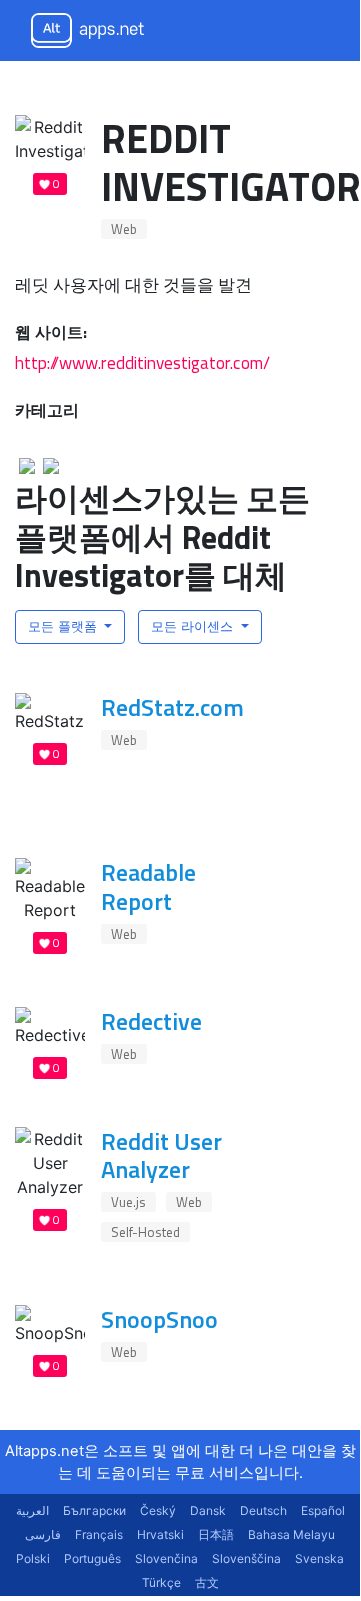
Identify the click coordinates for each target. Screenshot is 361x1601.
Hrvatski (160, 1534)
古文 (207, 1582)
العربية (32, 1510)
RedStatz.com (172, 707)
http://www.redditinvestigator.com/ (142, 362)
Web (124, 229)
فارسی (43, 1534)
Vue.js (128, 1202)
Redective (151, 1021)
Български (94, 1510)
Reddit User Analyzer (161, 1155)
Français (99, 1534)
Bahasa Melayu (291, 1534)
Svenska (319, 1558)
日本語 (216, 1534)
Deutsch (263, 1510)
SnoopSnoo (159, 1319)
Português (92, 1558)
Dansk (208, 1510)
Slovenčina (166, 1558)
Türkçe (161, 1582)
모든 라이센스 (194, 626)
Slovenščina (246, 1558)
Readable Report (148, 886)
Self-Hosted (145, 1232)
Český (158, 1510)
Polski (33, 1558)
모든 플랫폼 (64, 626)
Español (323, 1510)
